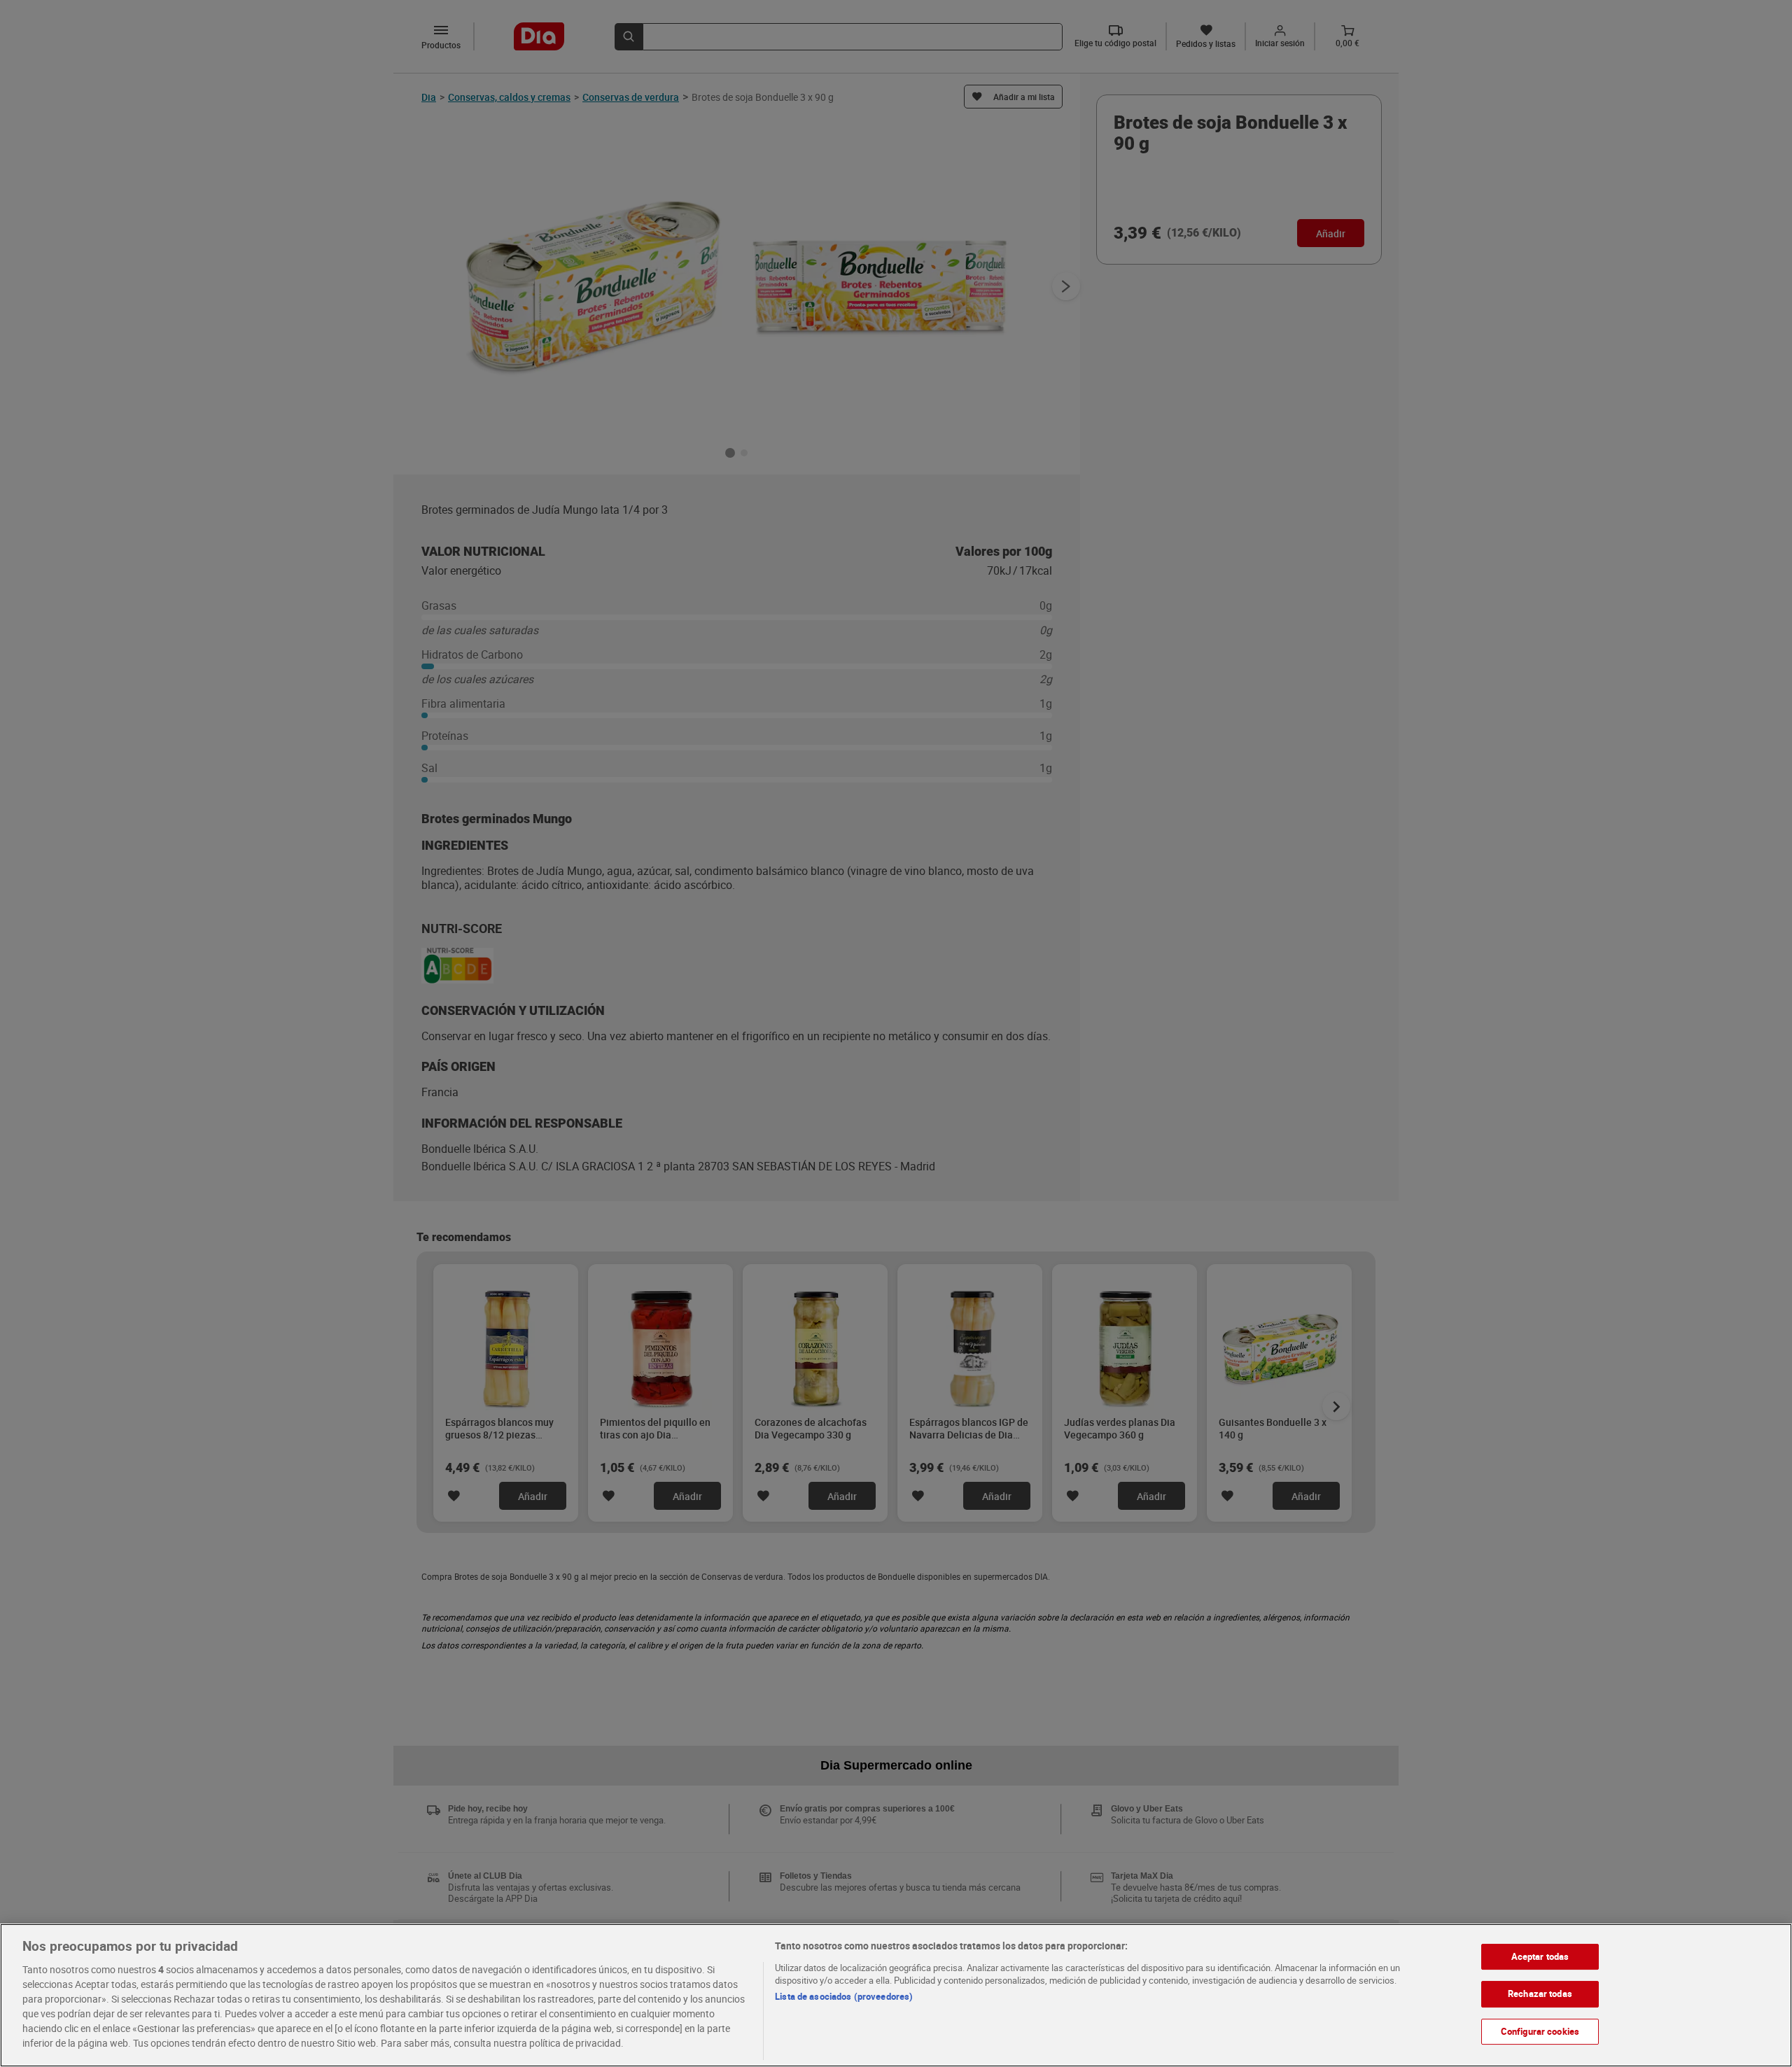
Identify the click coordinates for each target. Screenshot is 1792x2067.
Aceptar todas (1540, 1956)
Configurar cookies (1540, 2031)
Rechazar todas (1540, 1994)
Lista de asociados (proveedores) (844, 1996)
